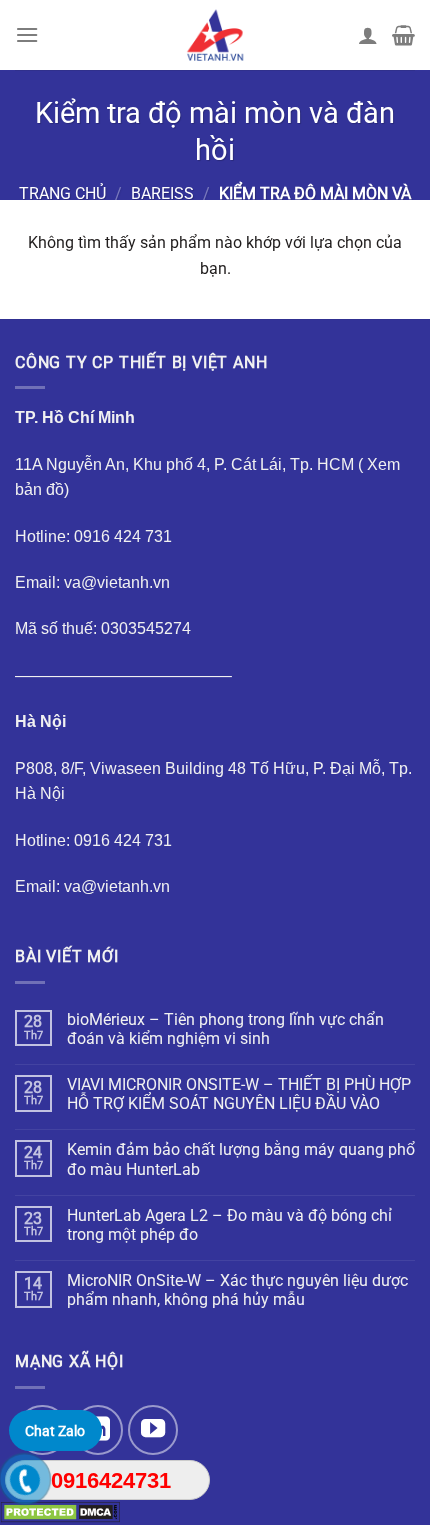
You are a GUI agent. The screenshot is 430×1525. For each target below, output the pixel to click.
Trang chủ (62, 193)
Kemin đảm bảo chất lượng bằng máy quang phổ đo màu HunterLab (241, 1159)
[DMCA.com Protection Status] (60, 1511)
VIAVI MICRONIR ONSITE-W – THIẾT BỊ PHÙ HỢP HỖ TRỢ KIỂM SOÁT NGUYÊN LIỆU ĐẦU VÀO (239, 1094)
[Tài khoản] (368, 35)
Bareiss (162, 193)
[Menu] (27, 34)
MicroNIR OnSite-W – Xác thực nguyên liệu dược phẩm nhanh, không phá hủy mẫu (237, 1290)
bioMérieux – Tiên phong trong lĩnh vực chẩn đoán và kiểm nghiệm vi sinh (225, 1029)
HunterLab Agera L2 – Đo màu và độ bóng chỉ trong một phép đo (229, 1225)
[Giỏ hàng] (403, 35)
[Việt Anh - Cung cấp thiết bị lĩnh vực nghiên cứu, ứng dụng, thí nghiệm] (215, 35)
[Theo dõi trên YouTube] (153, 1430)
